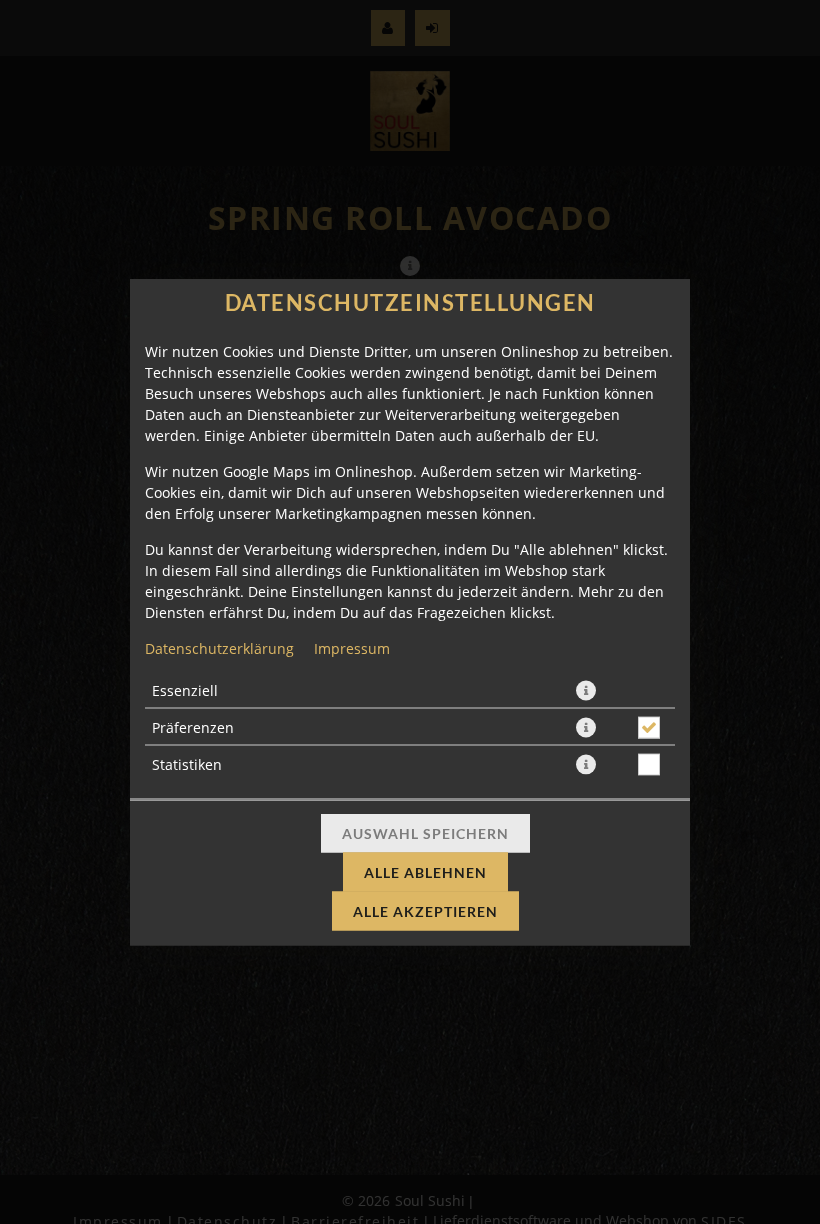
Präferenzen (193, 727)
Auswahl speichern (425, 833)
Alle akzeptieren (425, 911)
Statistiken (187, 764)
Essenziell (185, 690)
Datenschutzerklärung (219, 648)
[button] (586, 691)
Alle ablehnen (425, 872)
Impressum (352, 648)
